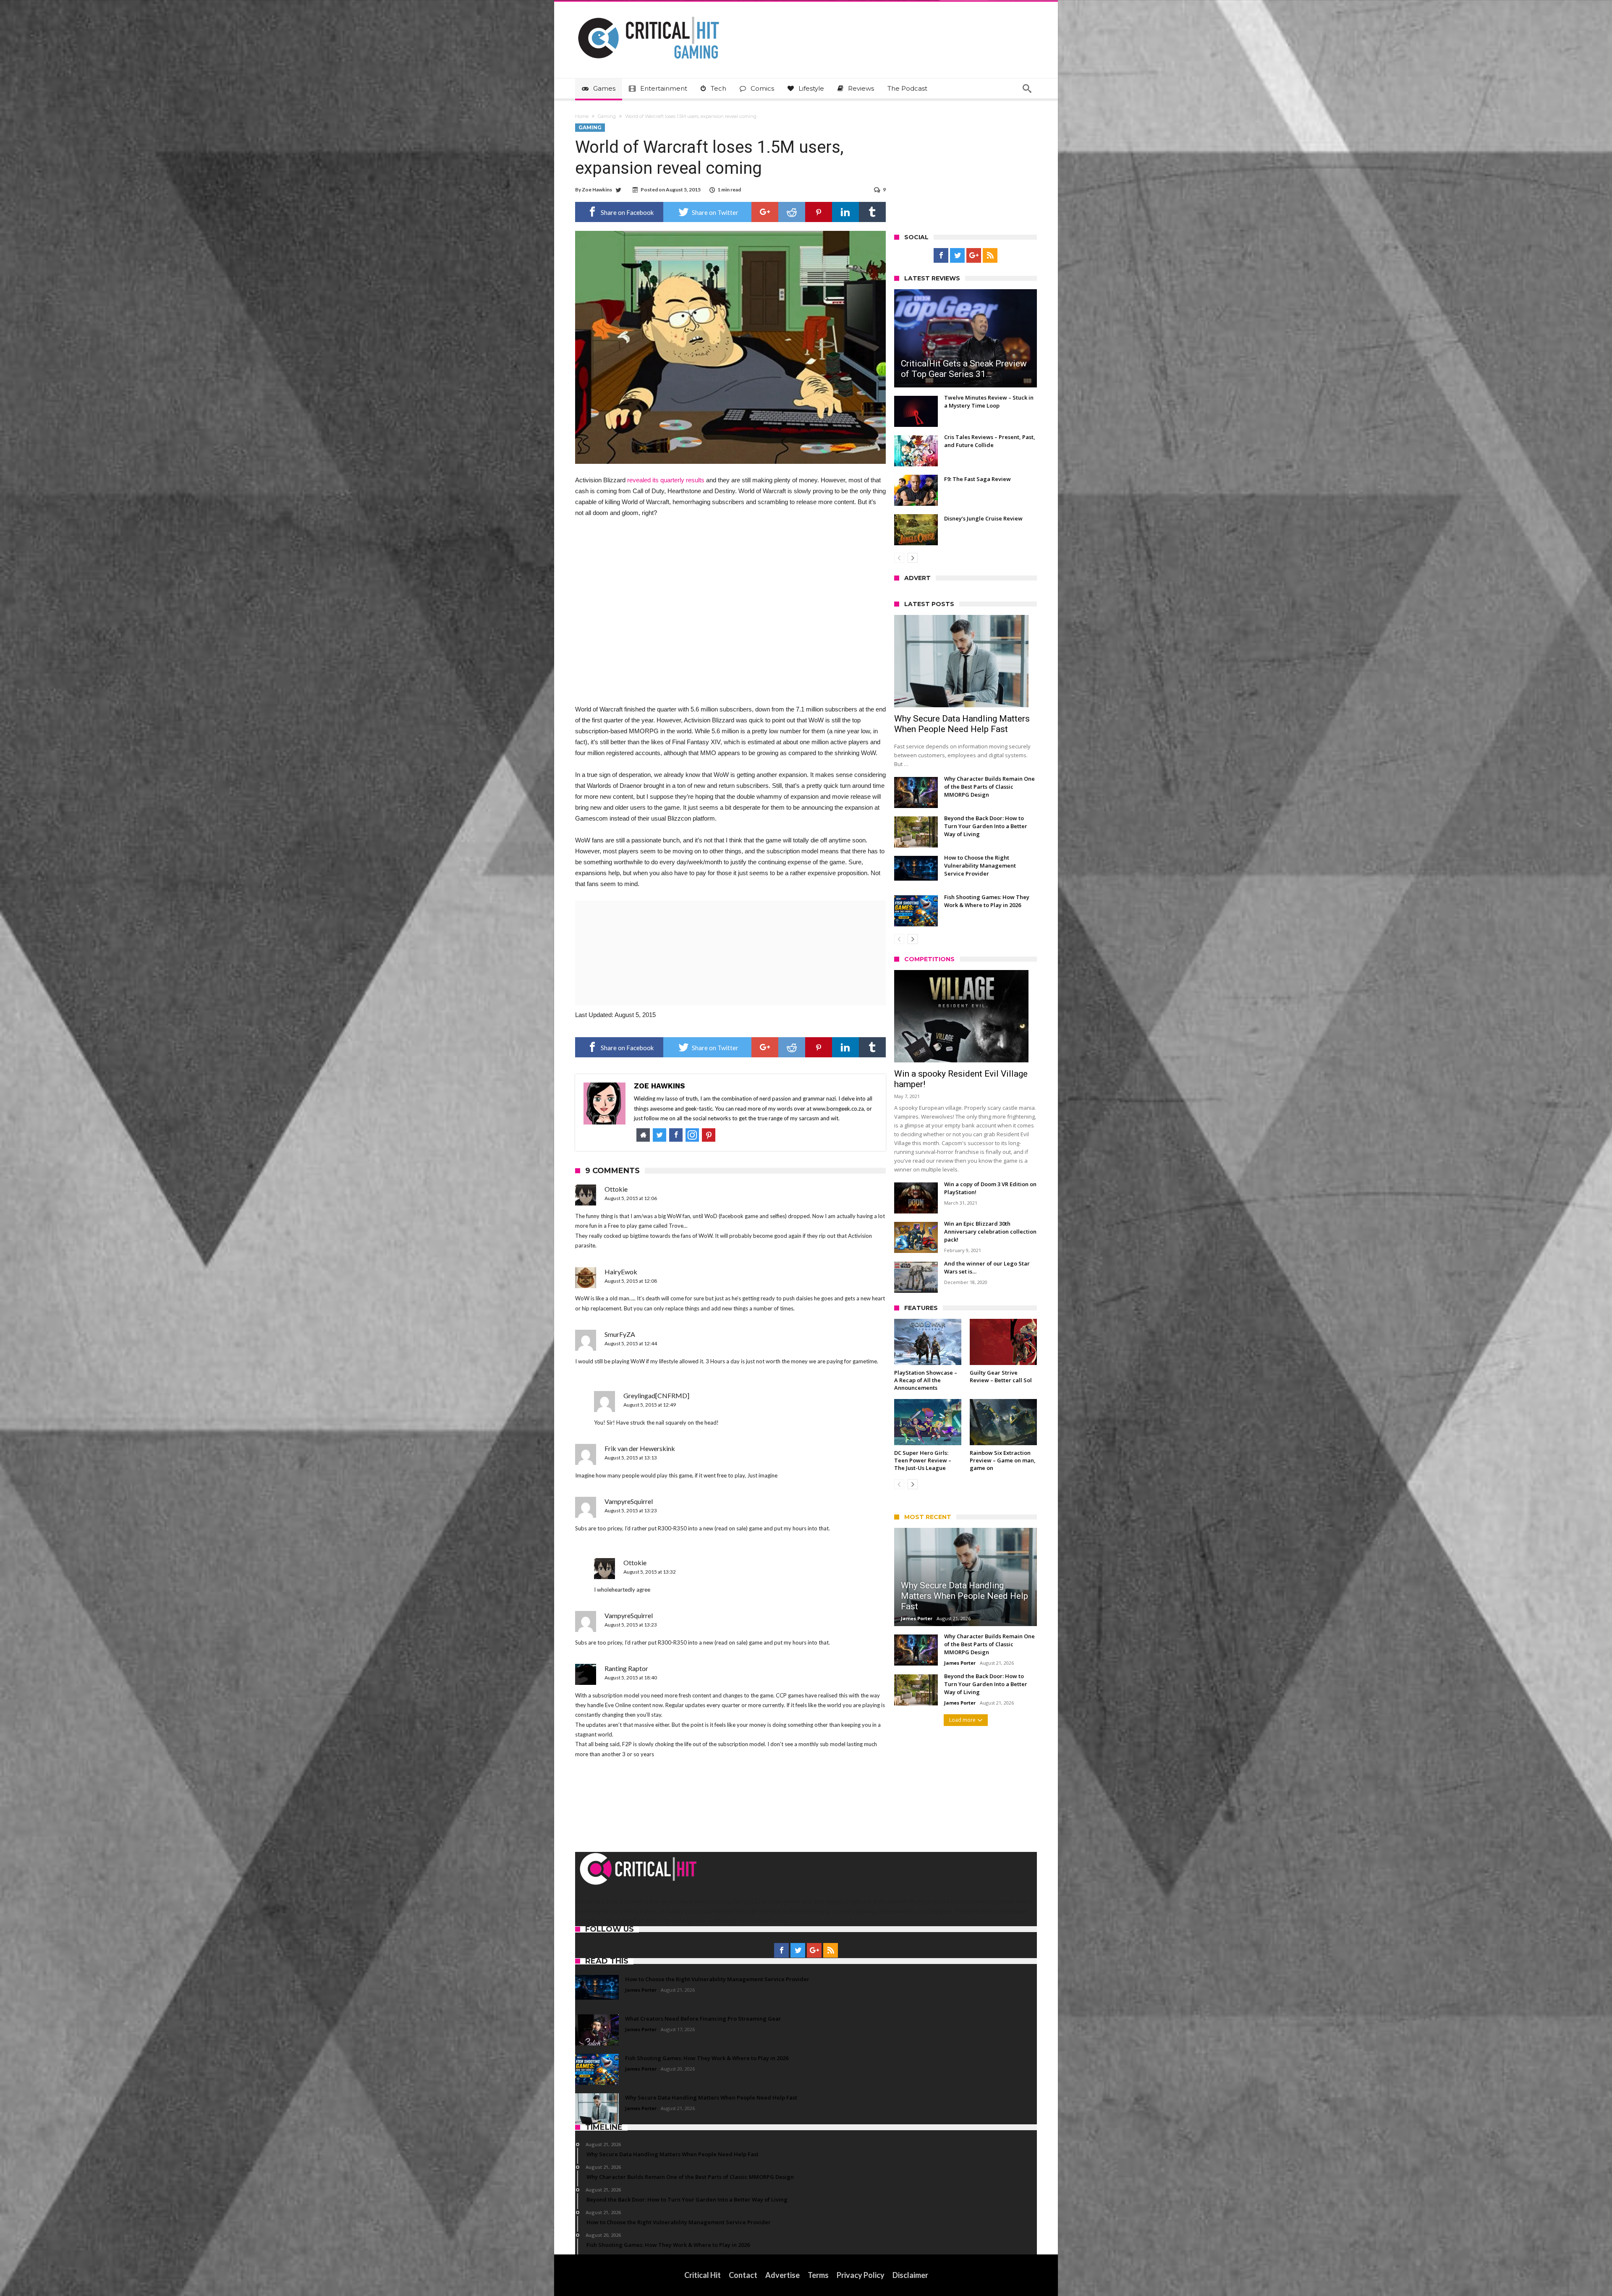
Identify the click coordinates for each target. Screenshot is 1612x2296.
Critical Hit (703, 2275)
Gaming (607, 116)
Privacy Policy (861, 2275)
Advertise (782, 2275)
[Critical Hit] (649, 14)
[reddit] (792, 212)
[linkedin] (845, 212)
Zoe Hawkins (597, 190)
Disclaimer (910, 2275)
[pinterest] (819, 212)
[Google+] (974, 256)
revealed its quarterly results (666, 480)
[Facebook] (941, 256)
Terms (818, 2275)
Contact (743, 2275)
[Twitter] (957, 256)
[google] (765, 212)
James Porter (917, 1618)
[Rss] (990, 256)
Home (582, 116)
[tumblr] (872, 212)
